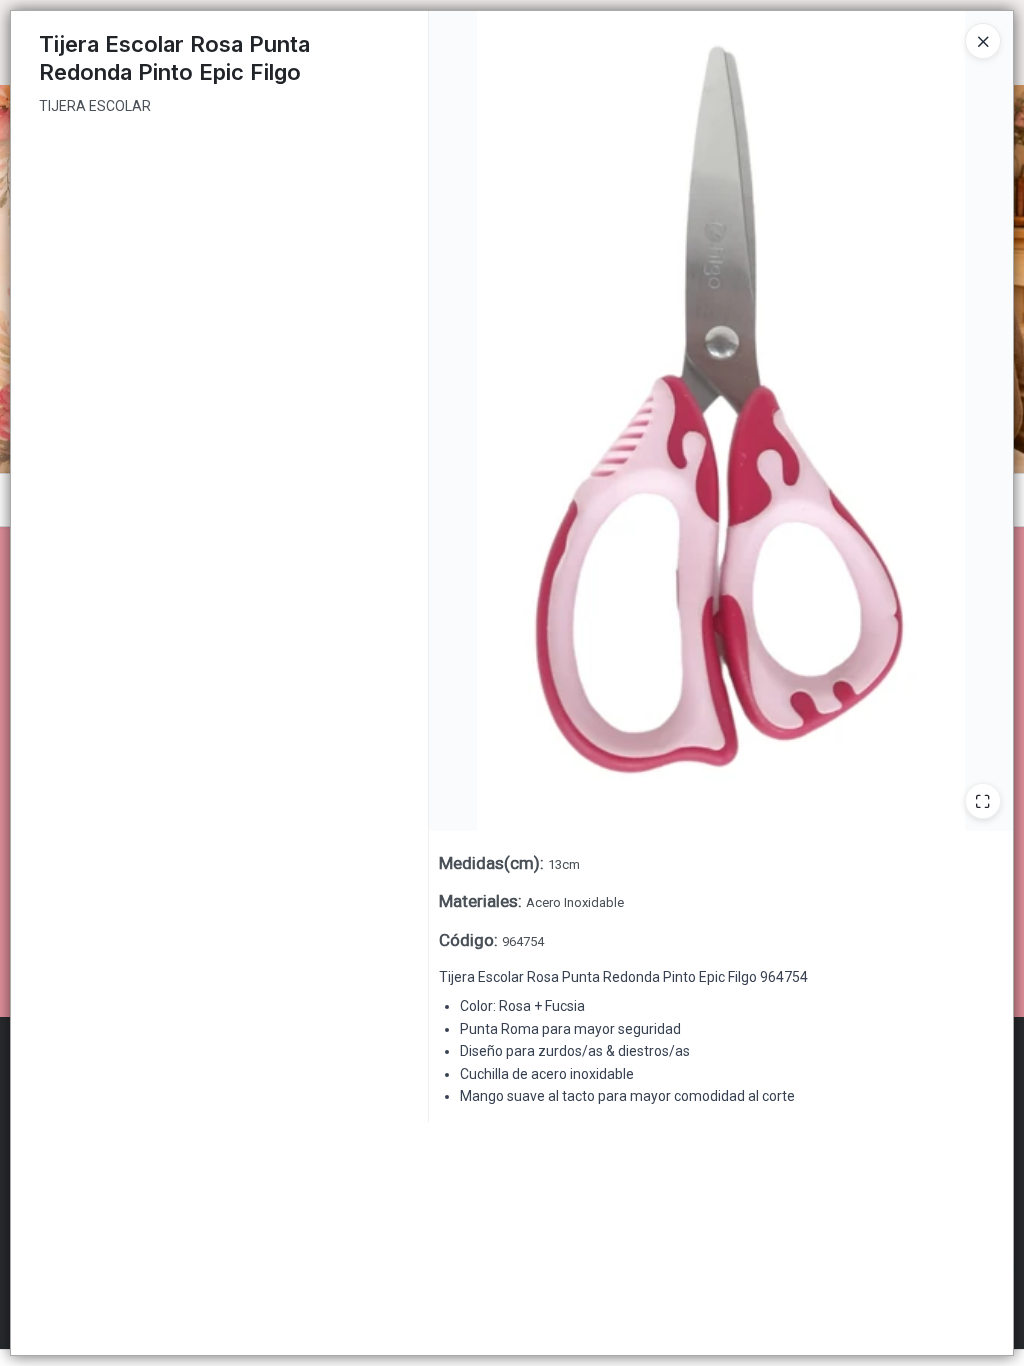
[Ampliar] (983, 801)
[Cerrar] (983, 41)
